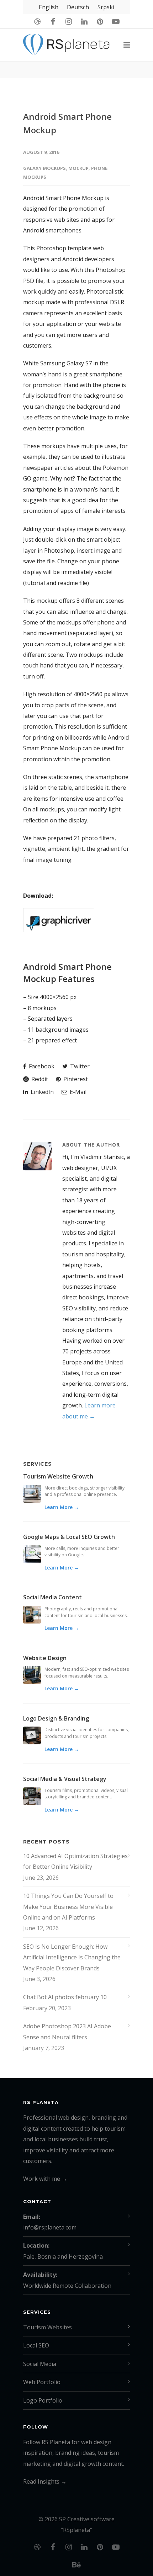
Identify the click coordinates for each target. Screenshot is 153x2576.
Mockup (78, 168)
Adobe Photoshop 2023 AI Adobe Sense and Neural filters (67, 2032)
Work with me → (45, 2179)
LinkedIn (41, 1092)
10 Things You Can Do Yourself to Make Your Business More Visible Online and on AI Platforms (68, 1907)
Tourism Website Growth (58, 1476)
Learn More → (62, 1507)
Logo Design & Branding (56, 1718)
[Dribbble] (37, 21)
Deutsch (78, 7)
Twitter (79, 1066)
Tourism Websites (48, 2327)
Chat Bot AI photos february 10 (65, 1997)
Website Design (45, 1658)
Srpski (106, 7)
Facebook (41, 1066)
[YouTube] (116, 21)
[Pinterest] (100, 21)
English (49, 7)
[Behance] (76, 2565)
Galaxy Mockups (44, 168)
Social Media (40, 2364)
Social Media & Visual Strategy (65, 1779)
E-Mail (77, 1092)
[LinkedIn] (84, 21)
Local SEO (36, 2345)
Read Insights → (45, 2481)
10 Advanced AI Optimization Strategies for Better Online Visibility (75, 1861)
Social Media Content (52, 1597)
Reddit (39, 1079)
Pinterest (75, 1079)
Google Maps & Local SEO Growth (69, 1537)
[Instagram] (69, 21)
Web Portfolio (42, 2382)
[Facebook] (53, 21)
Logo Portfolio (43, 2400)
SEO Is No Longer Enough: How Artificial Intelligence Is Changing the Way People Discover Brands (72, 1957)
